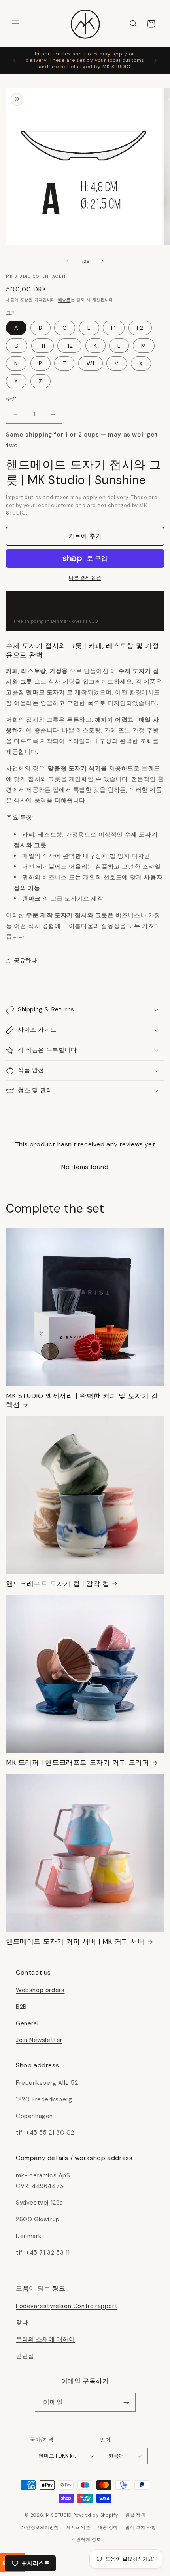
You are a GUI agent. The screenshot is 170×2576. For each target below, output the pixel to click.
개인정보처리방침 (40, 2527)
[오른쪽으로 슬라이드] (102, 261)
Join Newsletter (39, 2040)
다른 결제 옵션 (85, 578)
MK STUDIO (59, 2515)
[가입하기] (127, 2402)
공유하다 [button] (25, 960)
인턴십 (25, 2356)
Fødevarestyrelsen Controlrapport (67, 2306)
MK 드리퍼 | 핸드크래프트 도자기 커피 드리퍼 (78, 1762)
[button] (16, 24)
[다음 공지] (155, 61)
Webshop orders (40, 1990)
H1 (42, 346)
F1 (114, 328)
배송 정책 (108, 2527)
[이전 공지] (15, 61)
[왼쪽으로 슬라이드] (68, 261)
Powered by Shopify (96, 2515)
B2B (21, 2007)
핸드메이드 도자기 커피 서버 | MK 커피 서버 (75, 1941)
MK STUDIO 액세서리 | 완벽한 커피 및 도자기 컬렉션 (82, 1400)
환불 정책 (135, 2515)
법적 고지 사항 (141, 2527)
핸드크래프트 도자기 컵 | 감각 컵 (58, 1584)
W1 (91, 363)
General (27, 2023)
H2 (69, 346)
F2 (140, 328)
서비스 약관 (78, 2527)
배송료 (64, 300)
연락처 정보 (89, 2539)
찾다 (22, 2323)
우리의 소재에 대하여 (45, 2339)
